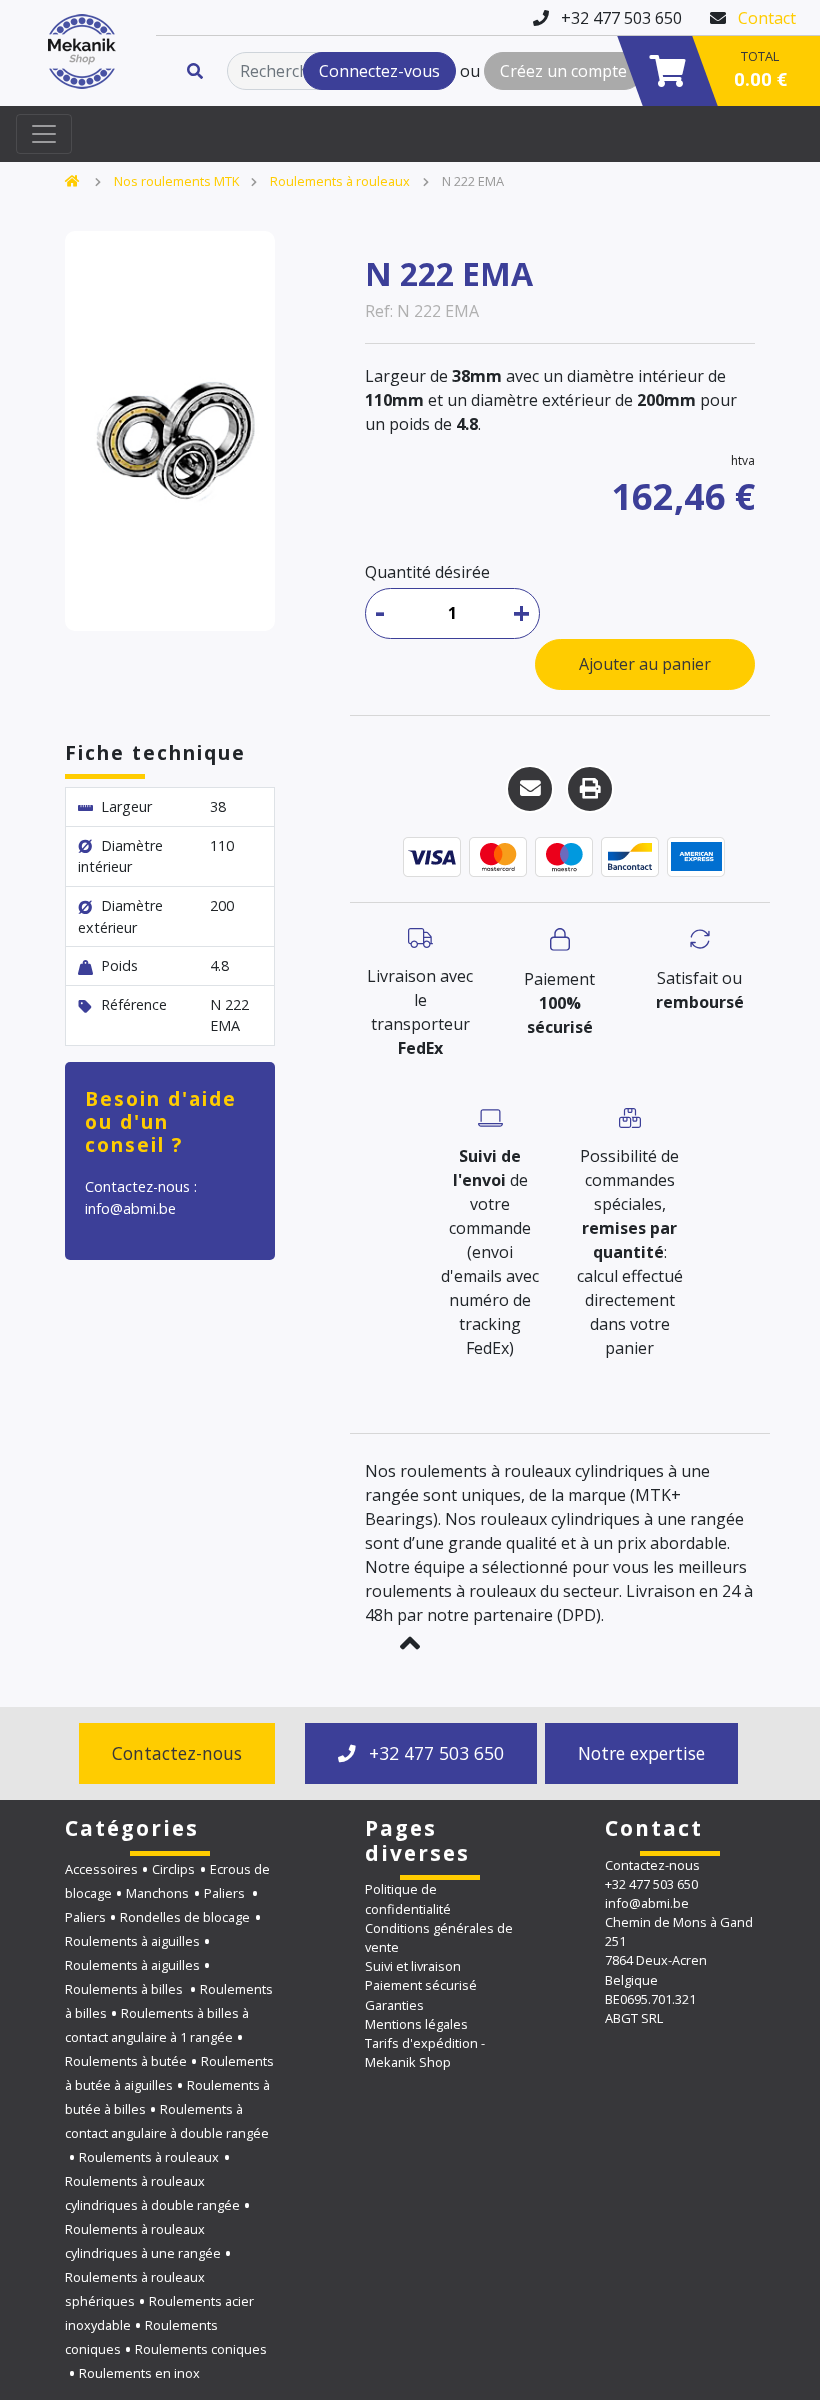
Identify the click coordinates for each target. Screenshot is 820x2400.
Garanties (394, 2005)
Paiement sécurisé (421, 1985)
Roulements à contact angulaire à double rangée (167, 2121)
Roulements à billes (125, 1989)
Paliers (226, 1893)
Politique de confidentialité (408, 1898)
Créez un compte (563, 71)
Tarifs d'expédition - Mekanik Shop (425, 2052)
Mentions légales (416, 2024)
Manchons (157, 1893)
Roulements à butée (126, 2061)
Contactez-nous (177, 1753)
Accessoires (101, 1869)
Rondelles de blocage (185, 1917)
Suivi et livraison (413, 1966)
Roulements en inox (139, 2373)
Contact (767, 18)
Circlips (173, 1869)
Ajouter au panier (645, 664)
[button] (410, 1643)
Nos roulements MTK (176, 181)
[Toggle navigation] (44, 134)
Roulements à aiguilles (132, 1941)
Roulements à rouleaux (340, 181)
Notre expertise (641, 1753)
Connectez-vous (379, 71)
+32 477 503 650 (434, 1753)
